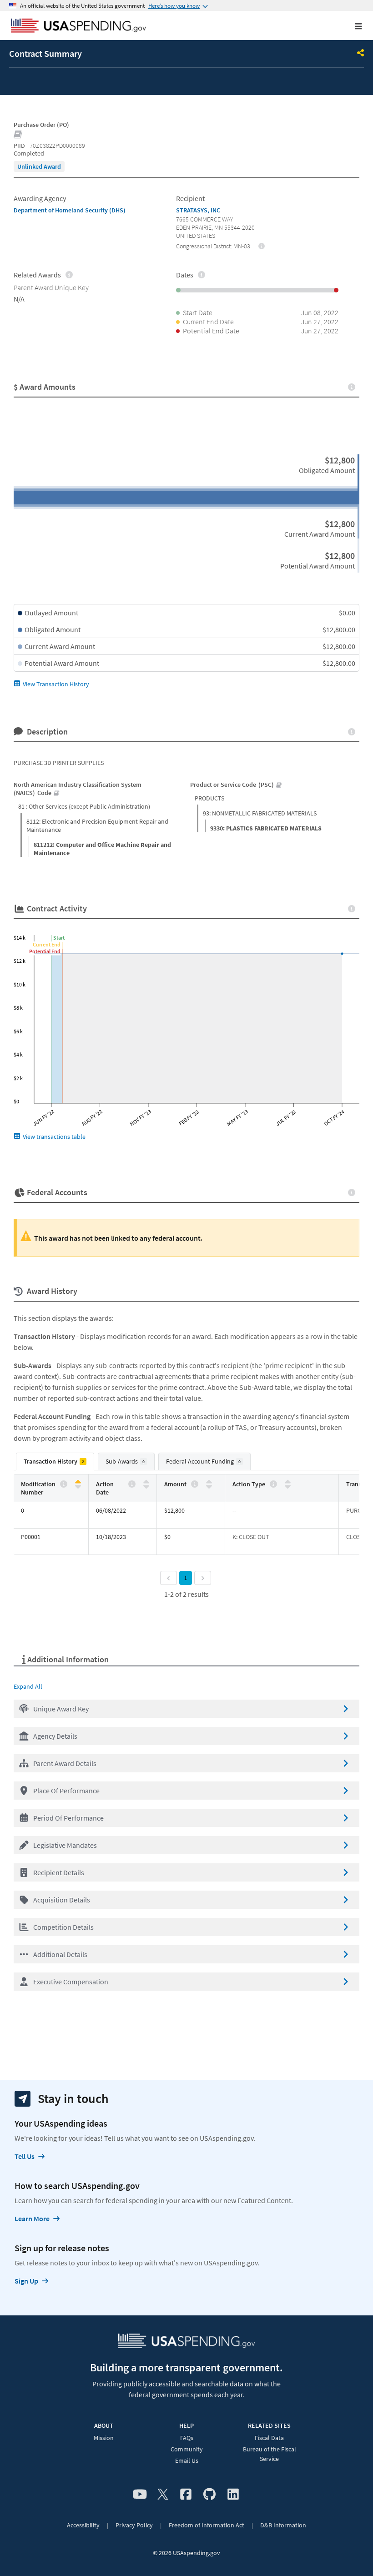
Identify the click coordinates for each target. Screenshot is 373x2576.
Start (59, 938)
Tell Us (25, 2156)
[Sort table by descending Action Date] (146, 1486)
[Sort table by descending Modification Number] (78, 1486)
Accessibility (83, 2525)
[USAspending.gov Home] (78, 26)
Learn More (32, 2219)
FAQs (187, 2438)
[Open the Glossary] (18, 135)
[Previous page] (169, 1578)
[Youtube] (140, 2495)
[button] (186, 1709)
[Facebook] (186, 2495)
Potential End (45, 951)
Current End (47, 944)
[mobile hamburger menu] (351, 26)
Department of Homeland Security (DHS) (70, 210)
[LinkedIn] (233, 2495)
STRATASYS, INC (198, 210)
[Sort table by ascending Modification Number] (78, 1482)
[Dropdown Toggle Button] (361, 54)
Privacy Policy (134, 2525)
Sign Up (26, 2281)
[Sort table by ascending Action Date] (146, 1482)
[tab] (55, 1462)
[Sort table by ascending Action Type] (288, 1482)
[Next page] (203, 1578)
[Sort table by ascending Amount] (209, 1482)
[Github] (209, 2495)
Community (187, 2449)
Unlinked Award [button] (39, 166)
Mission (104, 2438)
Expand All (28, 1686)
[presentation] (39, 166)
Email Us (187, 2460)
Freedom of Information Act (207, 2525)
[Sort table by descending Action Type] (288, 1486)
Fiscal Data (269, 2438)
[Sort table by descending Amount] (209, 1486)
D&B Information (283, 2525)
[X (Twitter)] (163, 2495)
